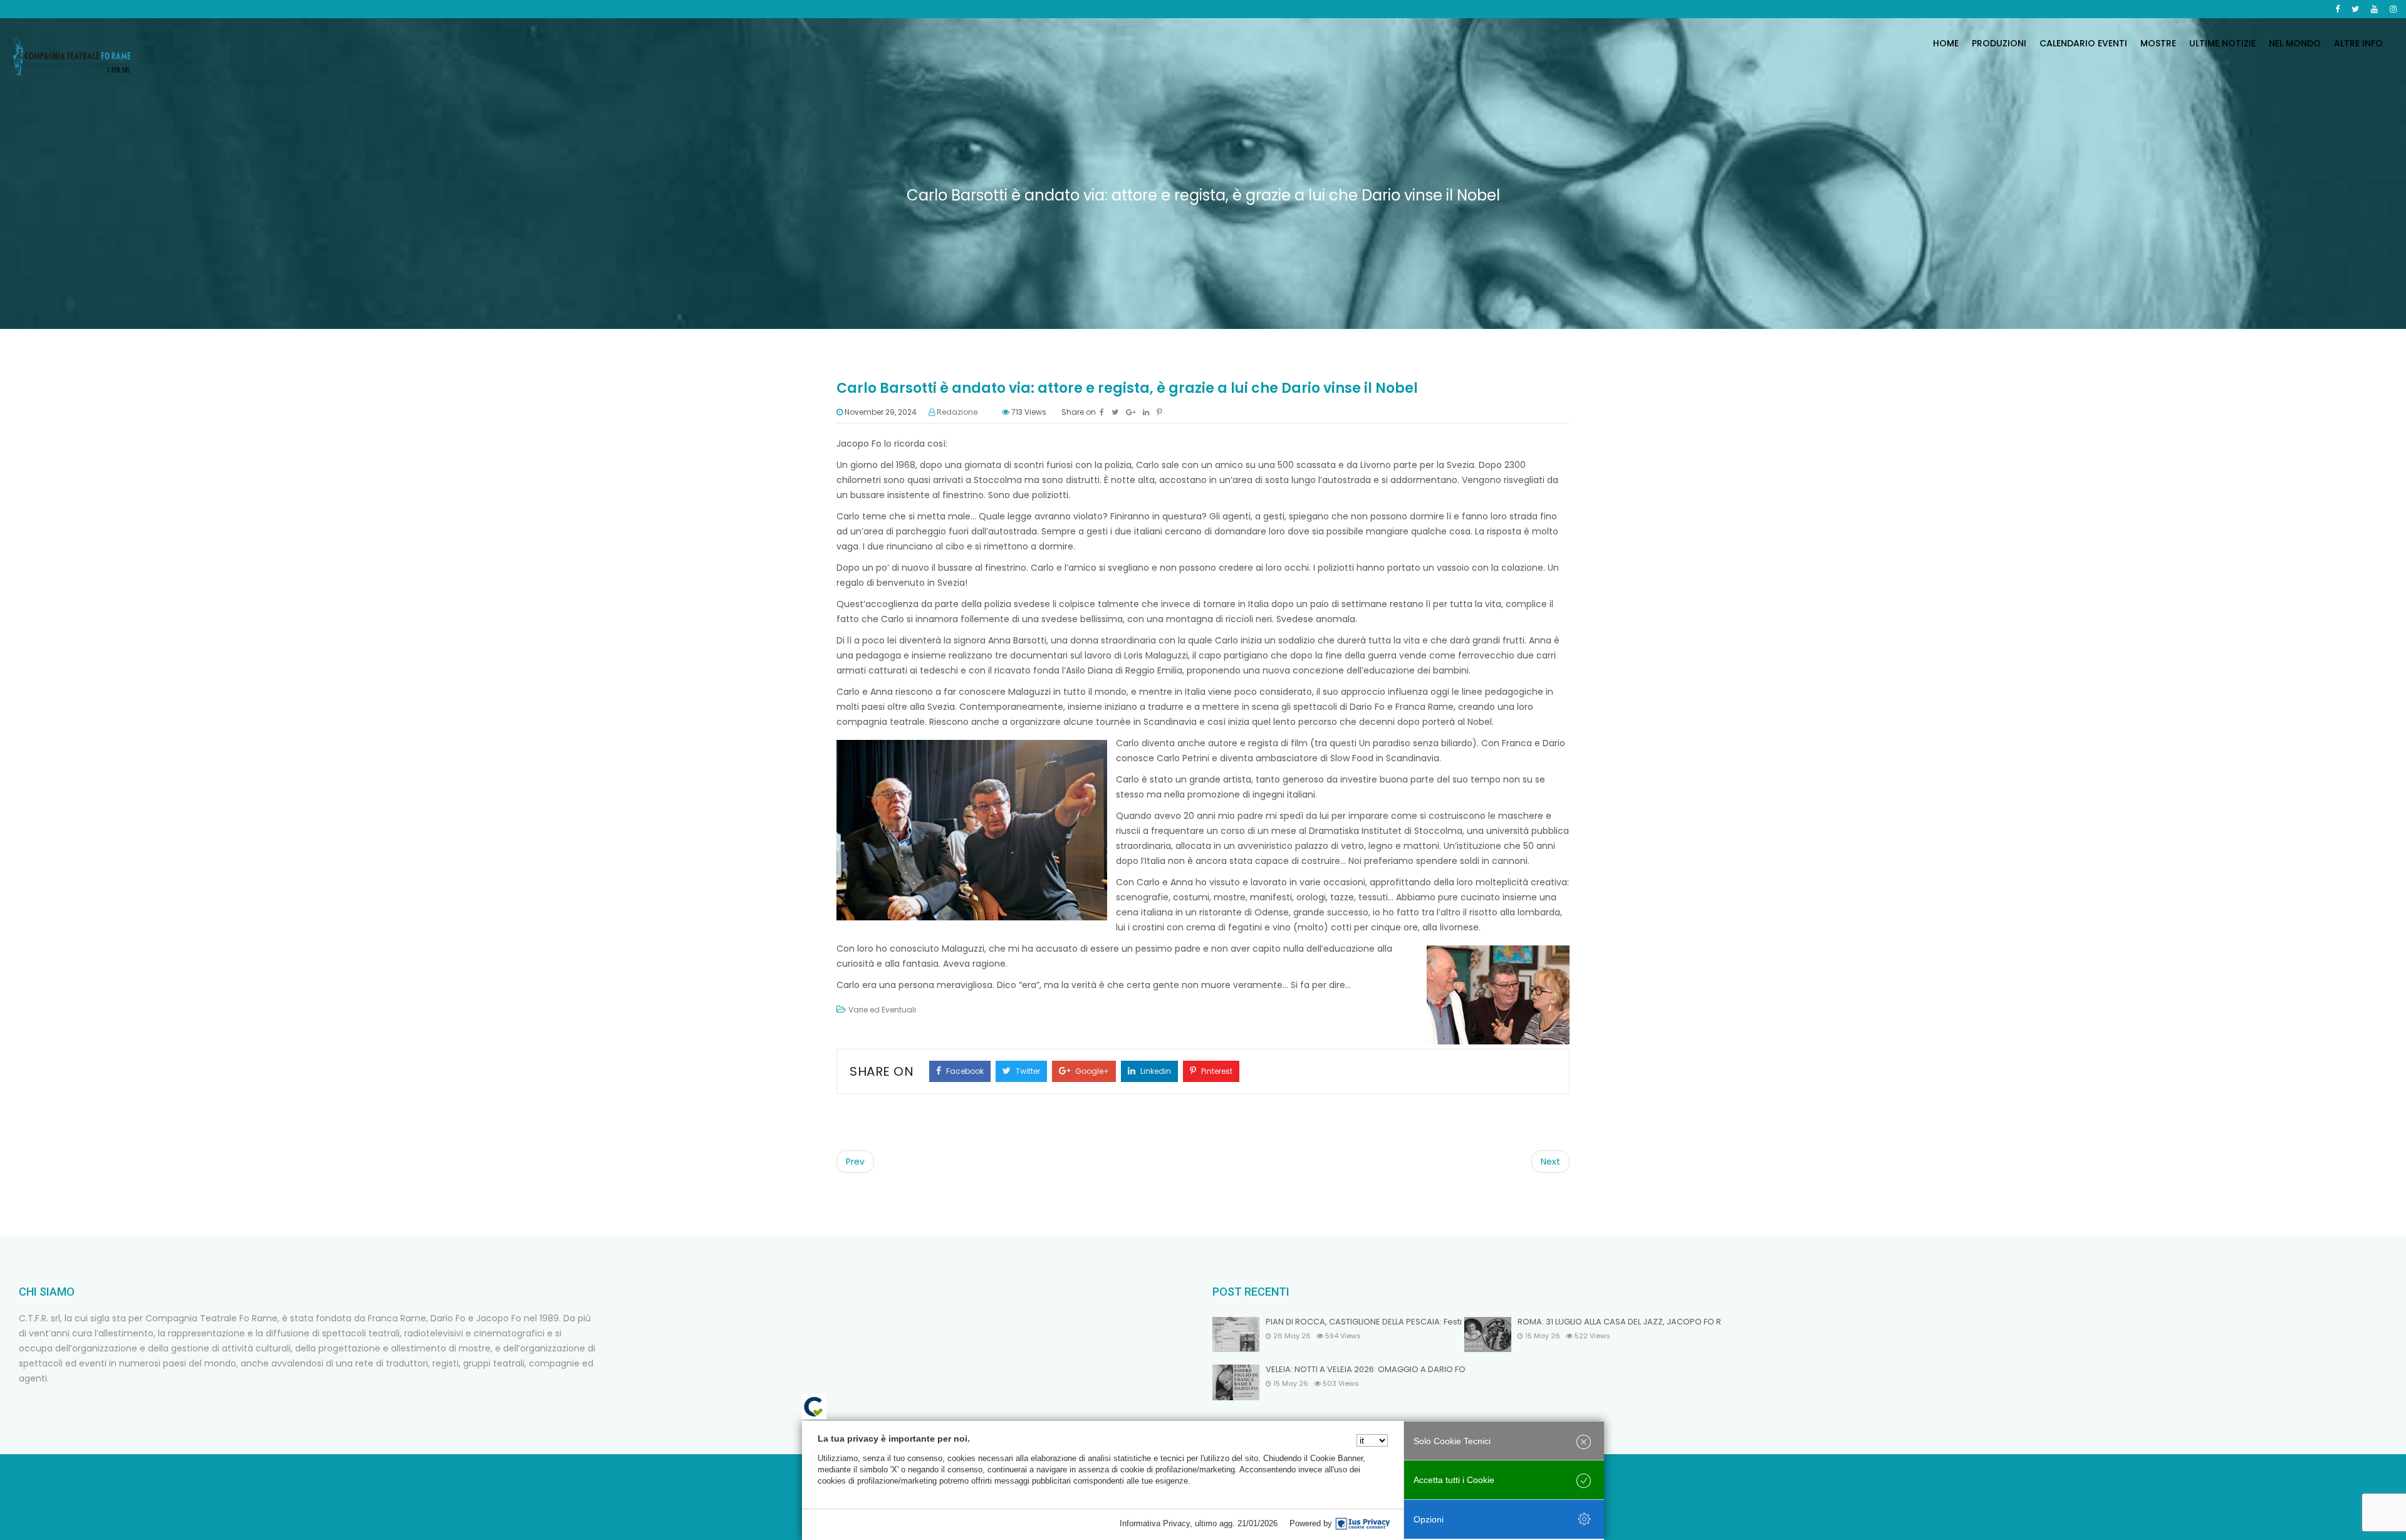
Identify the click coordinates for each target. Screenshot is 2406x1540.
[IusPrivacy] (1363, 1524)
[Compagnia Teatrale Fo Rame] (72, 56)
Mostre (2158, 43)
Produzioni (1999, 43)
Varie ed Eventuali (882, 1010)
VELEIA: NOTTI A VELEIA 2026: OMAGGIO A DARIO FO (1366, 1370)
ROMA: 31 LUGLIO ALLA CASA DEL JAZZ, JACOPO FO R (1619, 1322)
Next (1550, 1162)
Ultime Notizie (2222, 43)
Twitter (1027, 1071)
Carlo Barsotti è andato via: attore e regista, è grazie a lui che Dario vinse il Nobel (1127, 388)
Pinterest (1216, 1071)
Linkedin (1155, 1071)
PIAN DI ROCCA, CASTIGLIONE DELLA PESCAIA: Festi (1364, 1322)
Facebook (964, 1071)
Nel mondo (2295, 43)
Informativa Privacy (1155, 1523)
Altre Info (2358, 43)
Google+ (1091, 1071)
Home (1946, 43)
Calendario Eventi (2083, 43)
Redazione (957, 412)
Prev (855, 1162)
